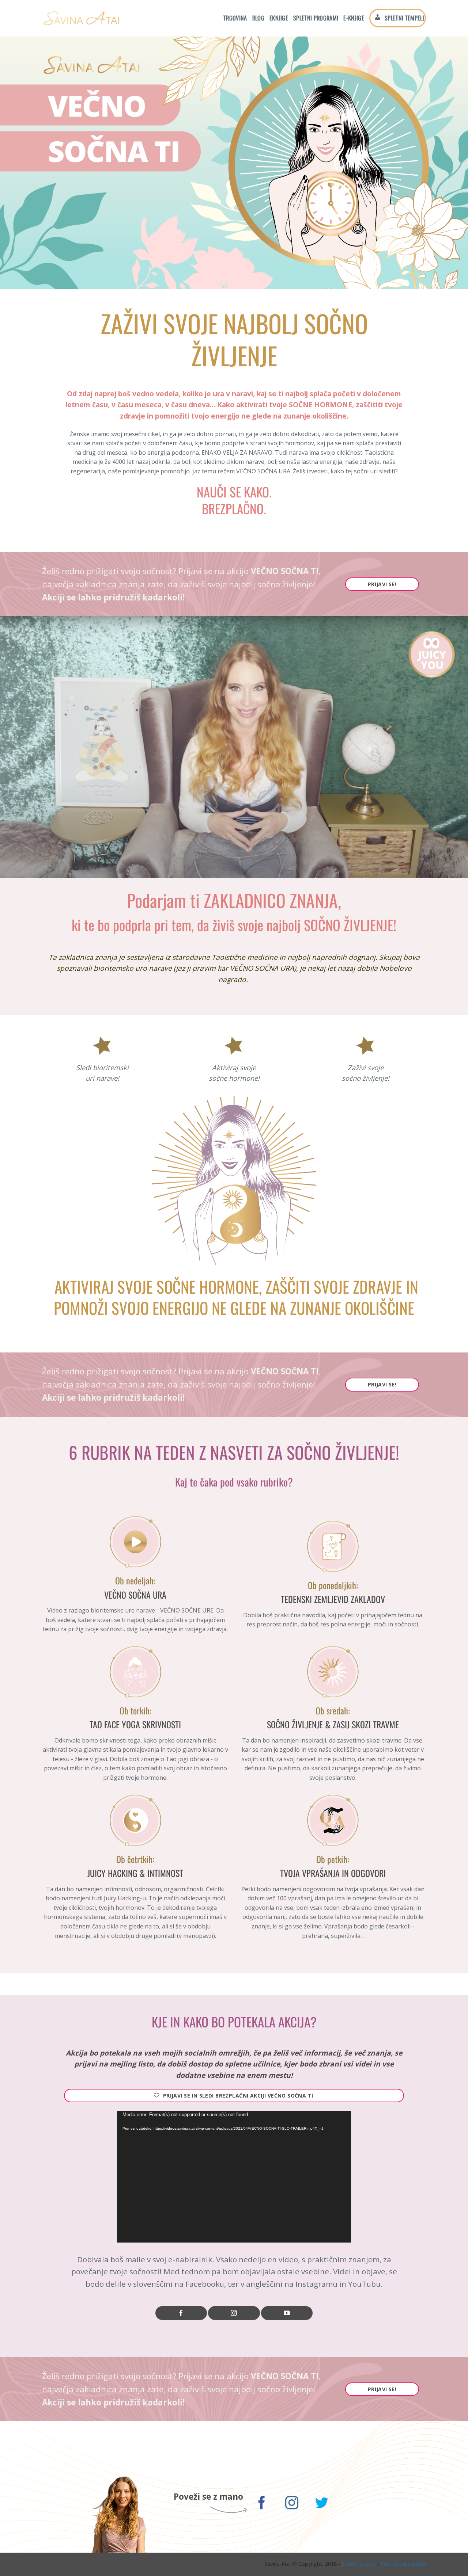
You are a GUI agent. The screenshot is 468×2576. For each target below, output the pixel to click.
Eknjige (279, 18)
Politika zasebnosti (403, 2564)
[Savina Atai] (81, 18)
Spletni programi (316, 18)
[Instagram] (234, 2313)
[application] (234, 2177)
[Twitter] (322, 2504)
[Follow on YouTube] (287, 2313)
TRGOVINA (235, 18)
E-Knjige (354, 18)
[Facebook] (181, 2313)
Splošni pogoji (359, 2564)
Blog (258, 18)
